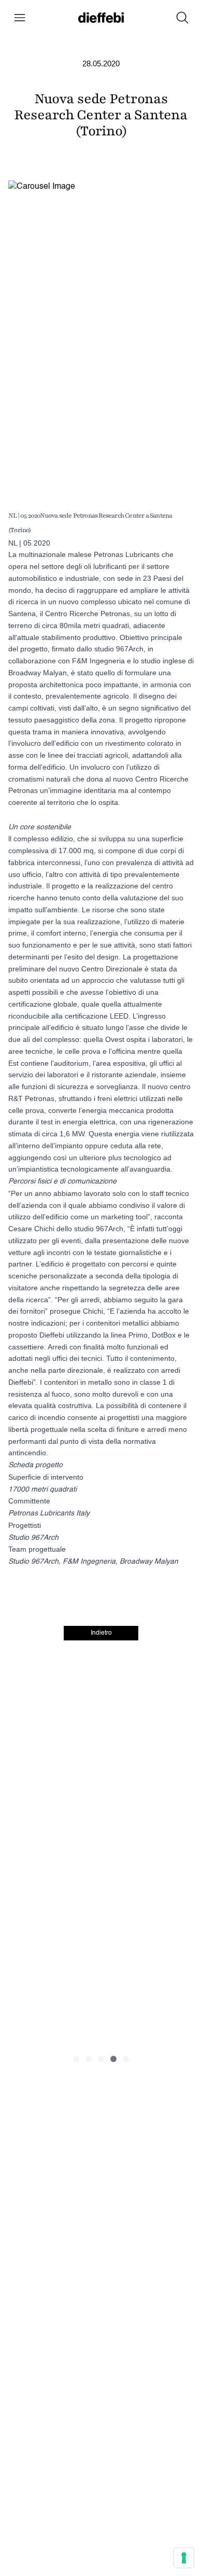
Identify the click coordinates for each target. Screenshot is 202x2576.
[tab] (76, 2059)
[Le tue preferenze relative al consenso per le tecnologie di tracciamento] (184, 2558)
